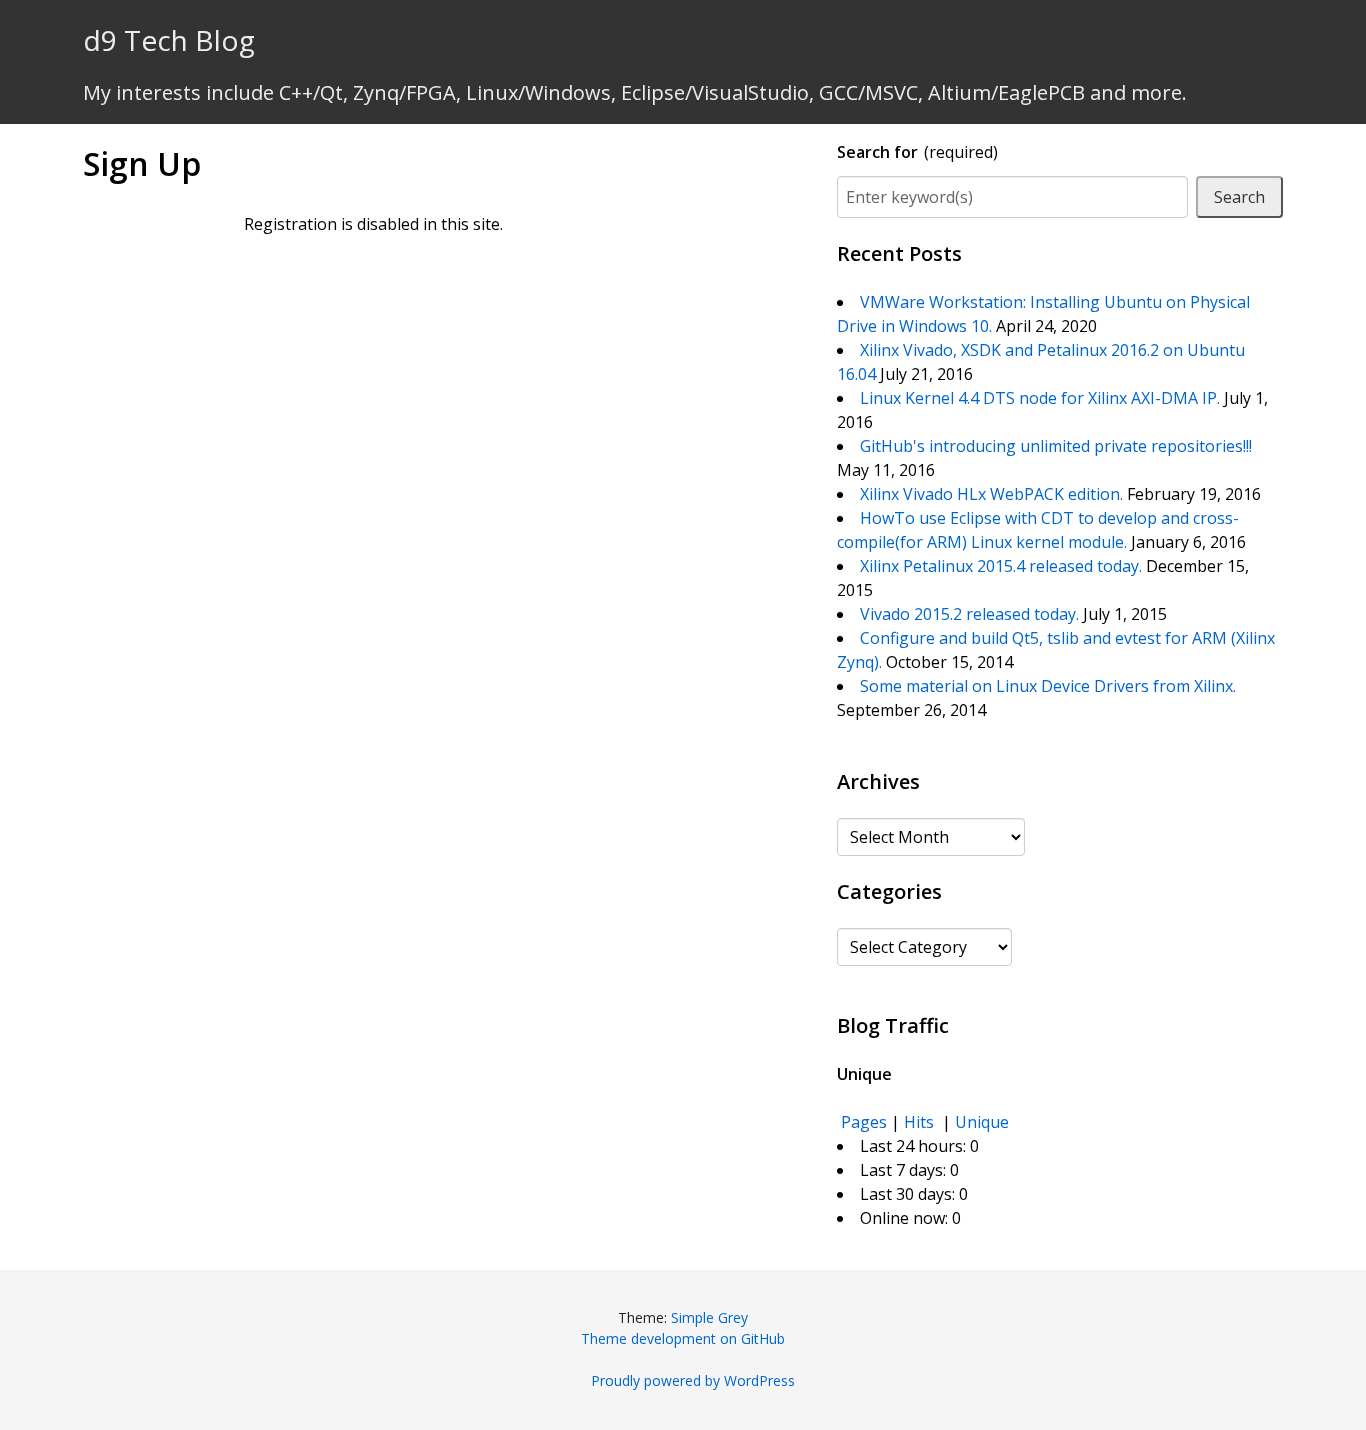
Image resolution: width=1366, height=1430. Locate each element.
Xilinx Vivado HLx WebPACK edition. (991, 494)
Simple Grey (709, 1317)
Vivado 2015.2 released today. (969, 614)
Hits (921, 1122)
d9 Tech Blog (169, 40)
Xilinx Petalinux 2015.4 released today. (1001, 566)
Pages (864, 1122)
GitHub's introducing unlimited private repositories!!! (1056, 446)
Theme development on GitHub (683, 1338)
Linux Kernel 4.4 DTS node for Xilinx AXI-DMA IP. (1040, 398)
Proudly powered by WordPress (693, 1380)
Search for (917, 152)
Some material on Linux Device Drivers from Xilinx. (1048, 686)
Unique (982, 1122)
